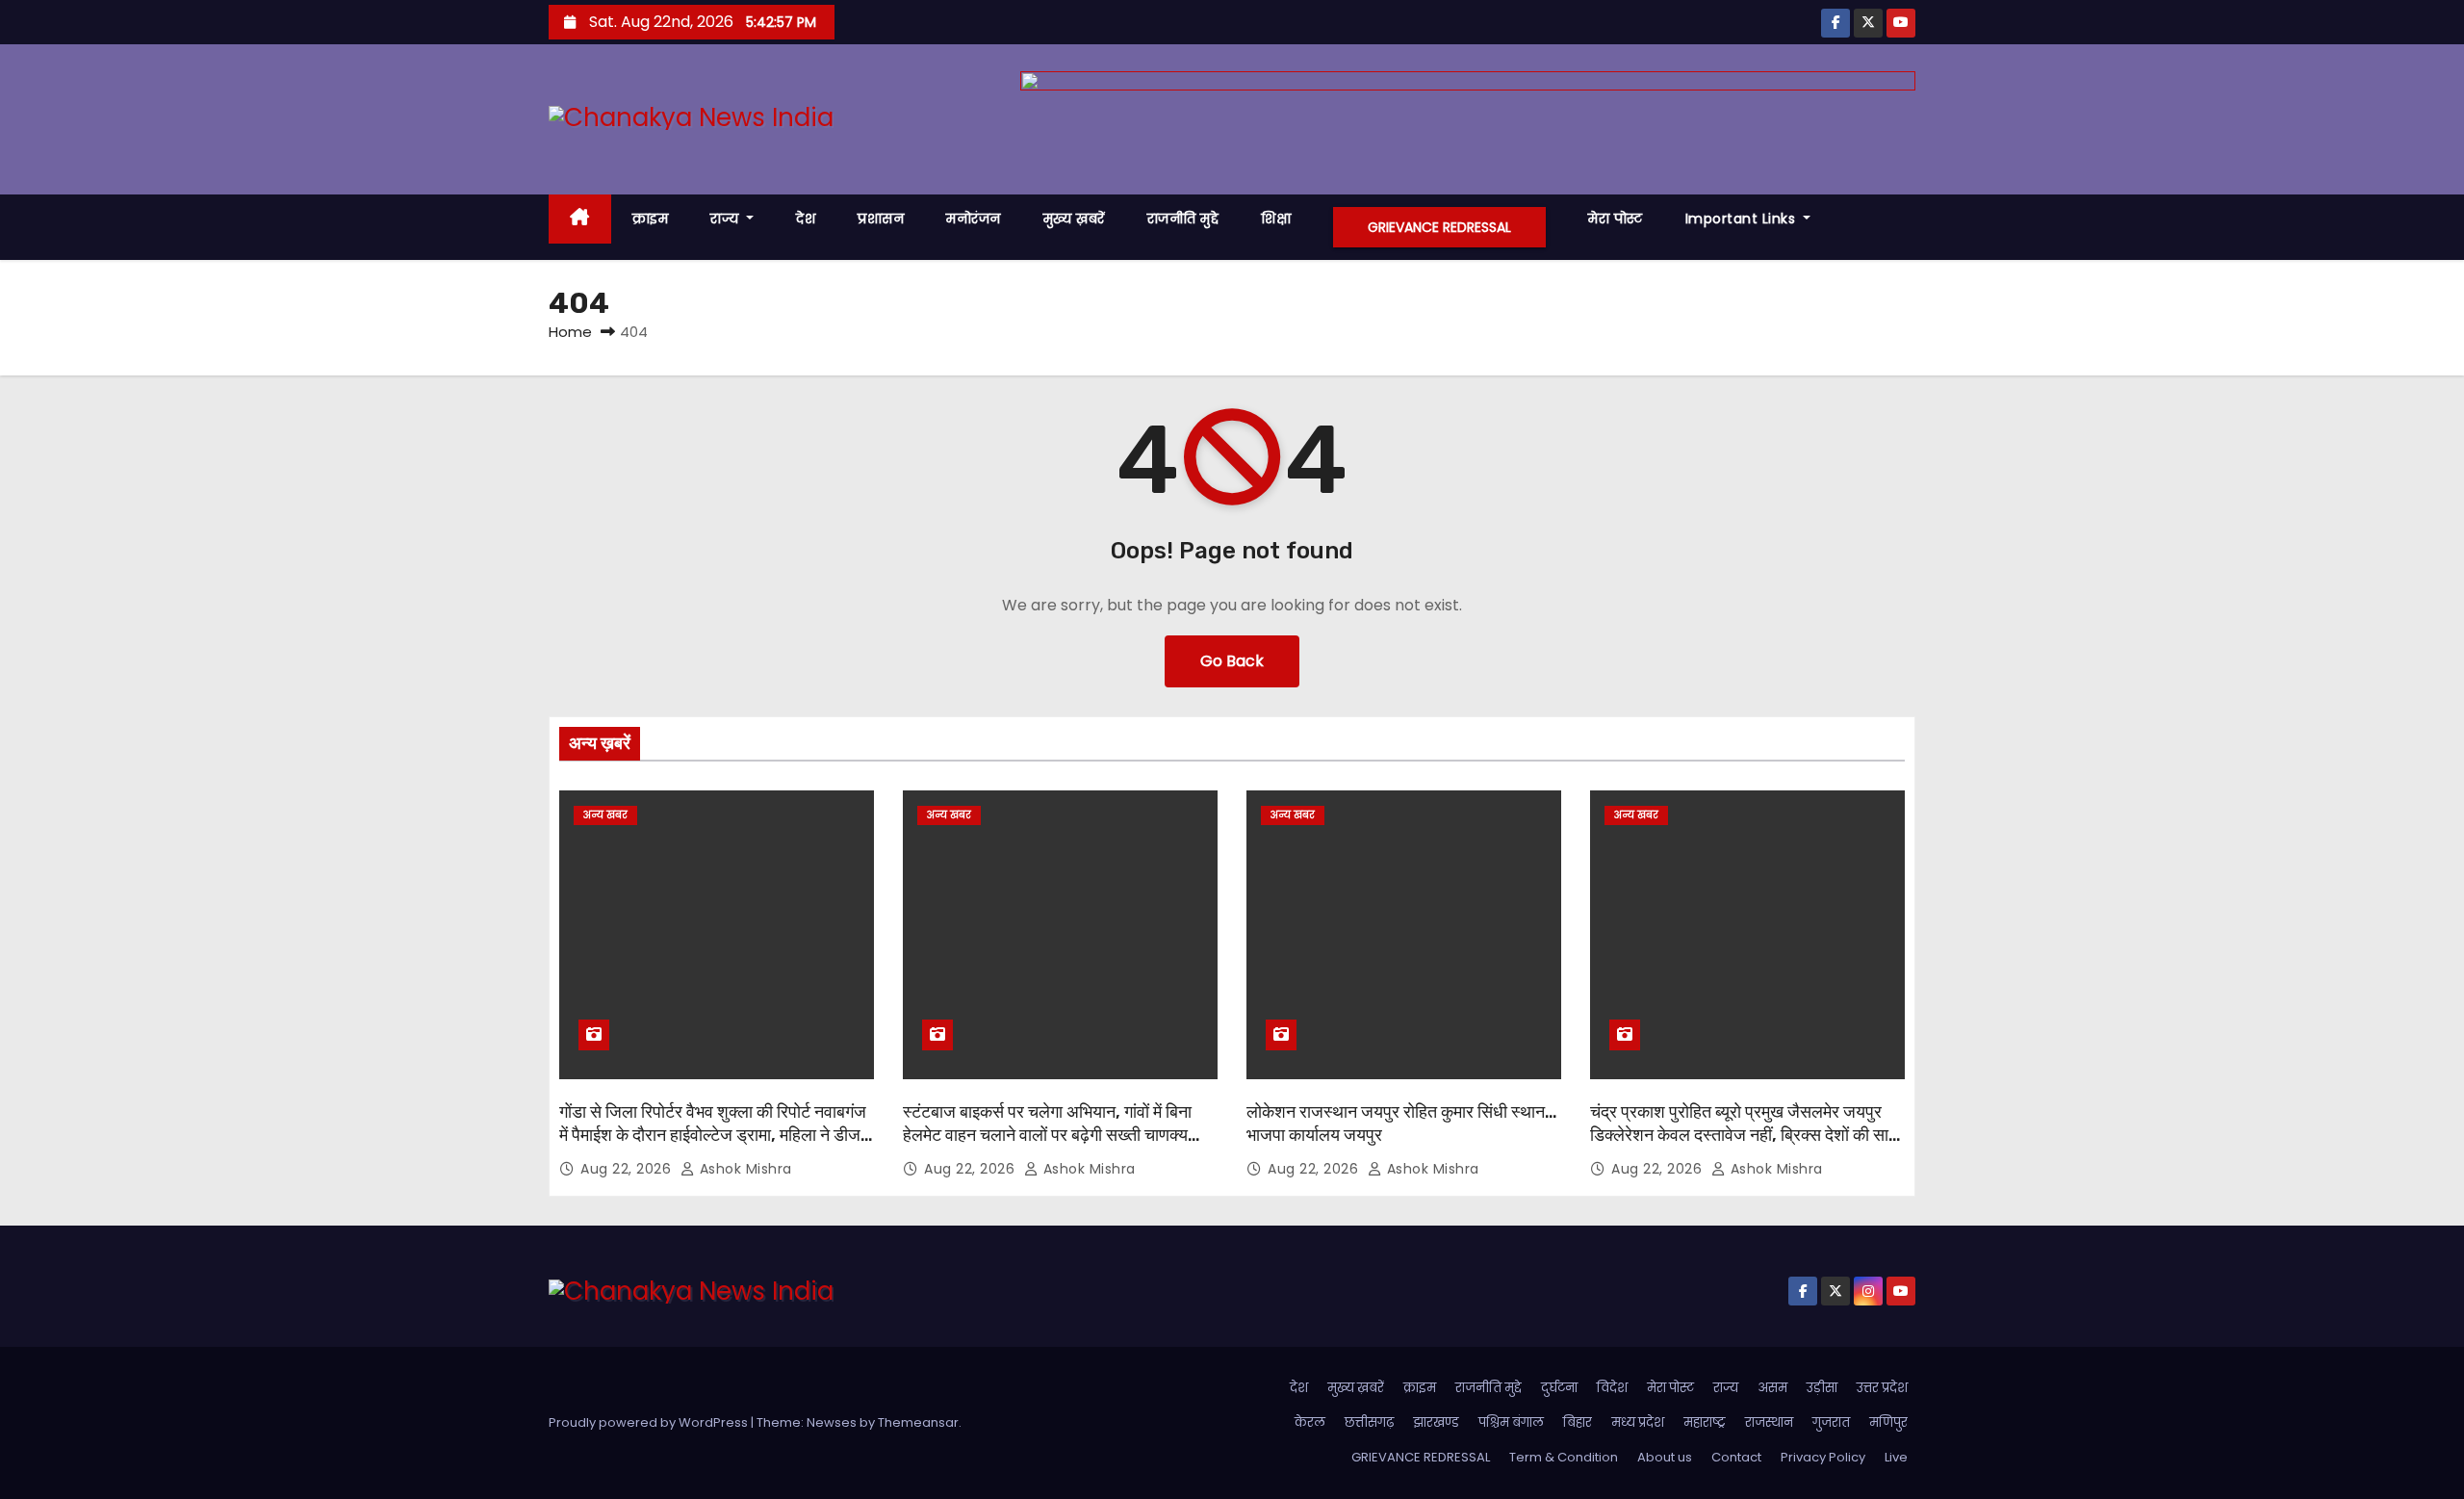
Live (1896, 1457)
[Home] (580, 219)
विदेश (1612, 1388)
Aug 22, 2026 (628, 1169)
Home (570, 332)
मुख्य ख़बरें (1074, 219)
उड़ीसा (1822, 1388)
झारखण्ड (1436, 1422)
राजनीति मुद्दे (1183, 219)
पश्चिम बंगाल (1511, 1422)
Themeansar (918, 1422)
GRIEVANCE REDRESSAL (1439, 227)
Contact (1736, 1457)
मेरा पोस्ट (1616, 219)
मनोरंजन (974, 219)
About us (1665, 1457)
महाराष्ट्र (1705, 1422)
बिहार (1578, 1422)
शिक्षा (1276, 219)
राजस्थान (1769, 1422)
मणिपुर (1888, 1422)
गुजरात (1831, 1422)
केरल (1310, 1422)
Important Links (1743, 219)
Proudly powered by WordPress (650, 1422)
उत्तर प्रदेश (1882, 1388)
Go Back (1232, 661)
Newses (832, 1422)
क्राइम (651, 219)
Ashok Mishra (744, 1169)
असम (1772, 1388)
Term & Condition (1564, 1457)
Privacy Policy (1823, 1457)
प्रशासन (881, 219)
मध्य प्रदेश (1638, 1422)
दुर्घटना (1559, 1388)
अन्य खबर (605, 815)
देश (806, 219)
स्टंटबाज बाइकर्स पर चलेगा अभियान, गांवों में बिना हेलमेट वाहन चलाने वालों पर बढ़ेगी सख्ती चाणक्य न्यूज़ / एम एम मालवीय (1047, 1135)
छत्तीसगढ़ (1369, 1422)
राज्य (727, 219)
